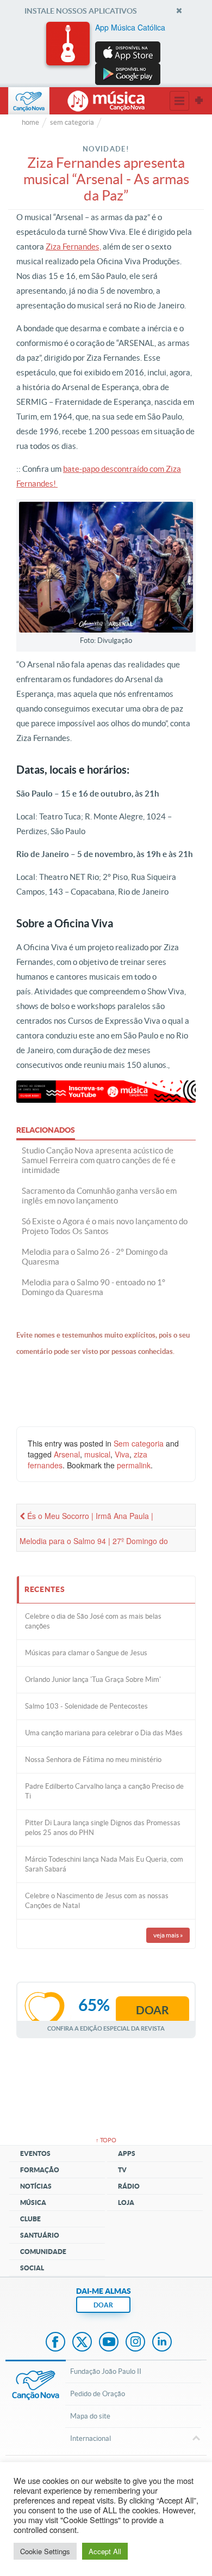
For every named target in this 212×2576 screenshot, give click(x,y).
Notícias (36, 2186)
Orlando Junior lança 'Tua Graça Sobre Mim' (93, 1679)
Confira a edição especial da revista (106, 2028)
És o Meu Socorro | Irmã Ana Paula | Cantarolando (86, 1518)
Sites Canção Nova (199, 101)
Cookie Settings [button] (45, 2551)
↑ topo (106, 2140)
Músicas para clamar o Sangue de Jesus (86, 1653)
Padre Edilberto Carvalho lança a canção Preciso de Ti (104, 1791)
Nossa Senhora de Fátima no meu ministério (93, 1760)
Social (32, 2268)
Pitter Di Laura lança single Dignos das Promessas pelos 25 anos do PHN (103, 1828)
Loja (126, 2203)
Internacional (91, 2438)
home (30, 122)
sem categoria (72, 122)
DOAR (103, 2305)
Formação (40, 2170)
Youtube (109, 2343)
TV (122, 2170)
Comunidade (43, 2252)
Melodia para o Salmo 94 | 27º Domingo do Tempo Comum (94, 1544)
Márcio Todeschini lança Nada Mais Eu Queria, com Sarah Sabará (104, 1864)
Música (33, 2203)
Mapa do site (90, 2416)
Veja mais (168, 1935)
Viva (122, 1454)
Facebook (55, 2343)
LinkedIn (162, 2343)
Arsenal (67, 1454)
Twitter (82, 2343)
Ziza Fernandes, (73, 247)
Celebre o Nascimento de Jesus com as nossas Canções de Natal (97, 1901)
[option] (106, 53)
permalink (134, 1465)
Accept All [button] (105, 2551)
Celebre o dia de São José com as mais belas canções (93, 1621)
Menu (179, 101)
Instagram (135, 2343)
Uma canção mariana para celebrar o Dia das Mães (104, 1733)
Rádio (129, 2186)
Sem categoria (139, 1443)
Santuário (40, 2235)
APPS (127, 2153)
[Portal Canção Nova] (29, 101)
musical (97, 1454)
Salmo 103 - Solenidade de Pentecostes (86, 1706)
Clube (30, 2219)
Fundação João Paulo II (106, 2371)
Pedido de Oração (98, 2394)
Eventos (35, 2153)
